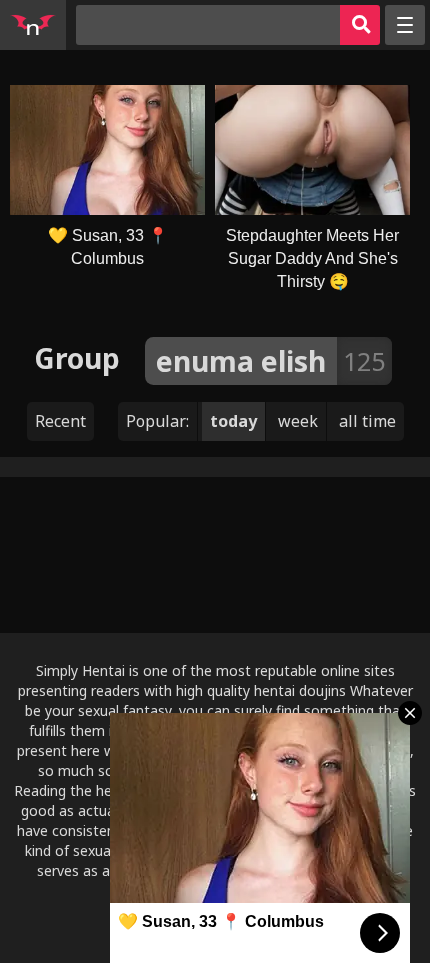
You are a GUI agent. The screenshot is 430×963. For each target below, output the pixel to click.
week (298, 421)
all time (367, 421)
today (233, 421)
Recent (60, 421)
